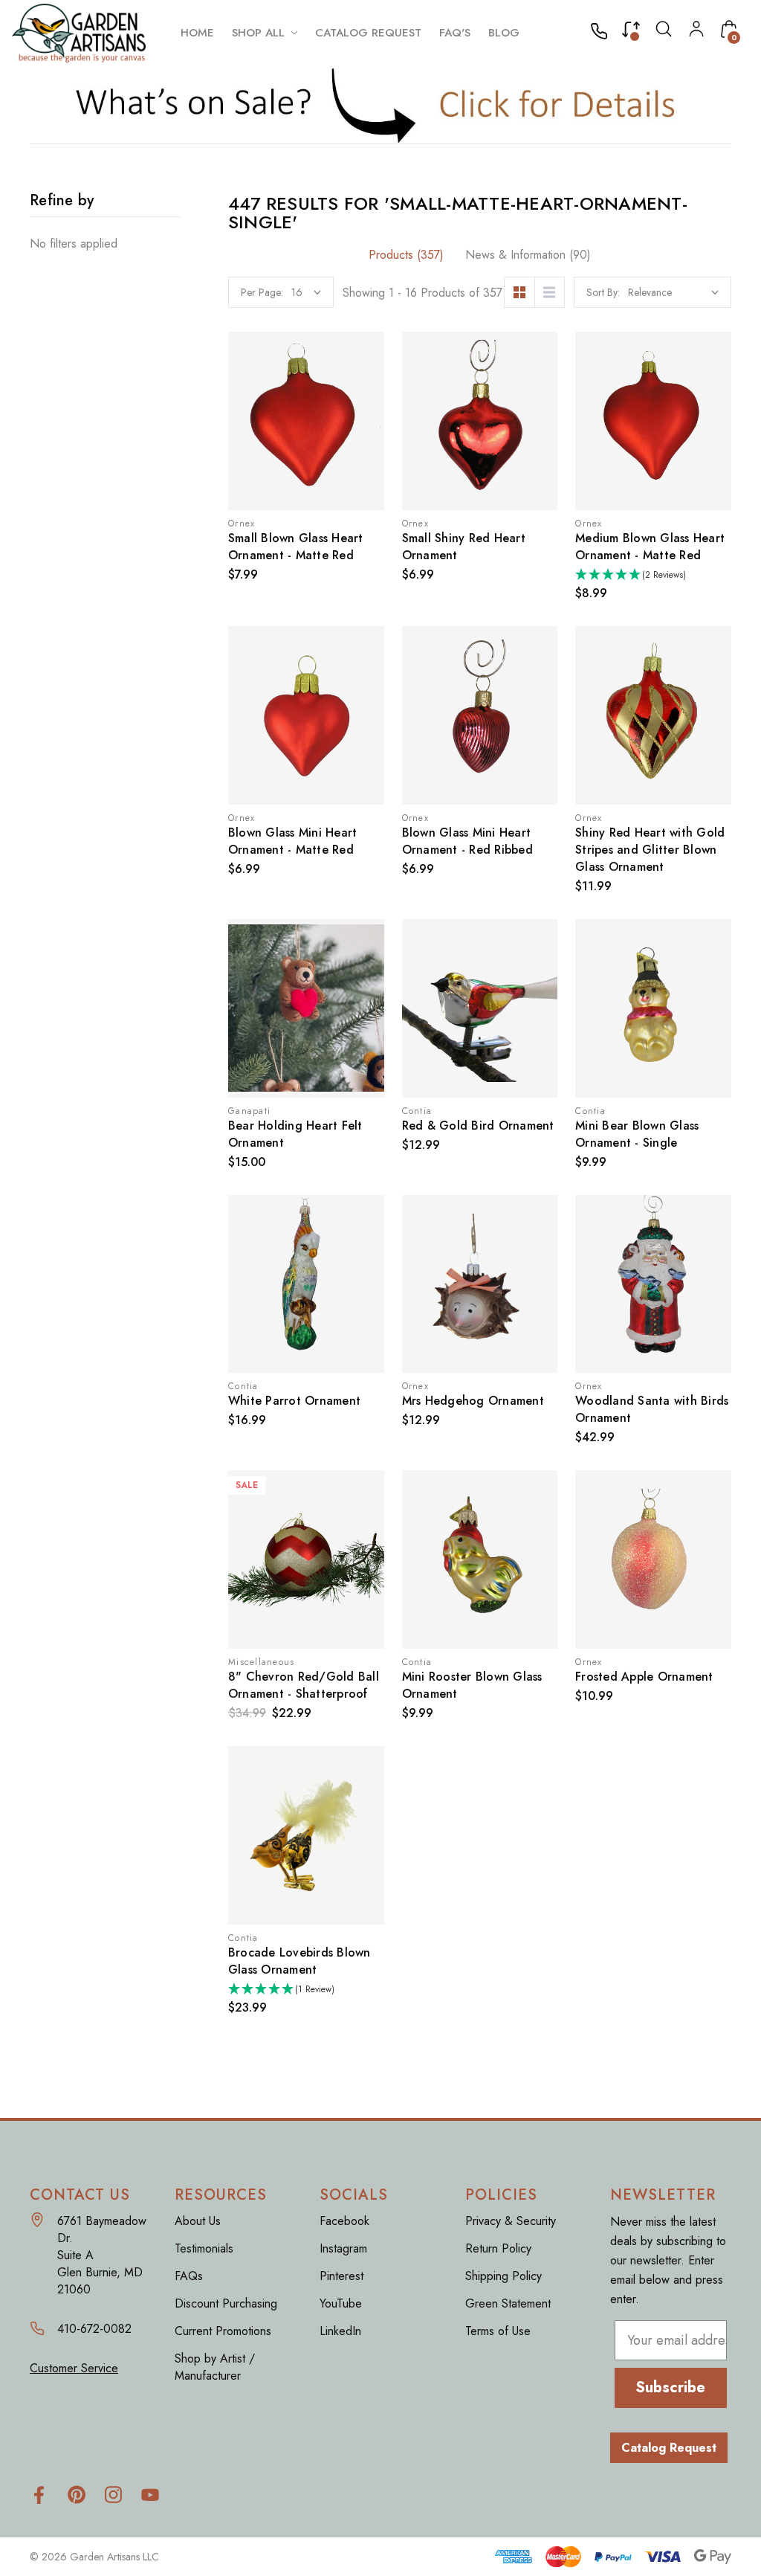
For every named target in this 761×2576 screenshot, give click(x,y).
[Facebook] (39, 2495)
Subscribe (670, 2387)
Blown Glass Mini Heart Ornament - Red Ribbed (467, 841)
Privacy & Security (511, 2221)
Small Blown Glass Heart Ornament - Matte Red (296, 547)
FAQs (189, 2276)
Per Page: (262, 292)
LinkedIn (340, 2331)
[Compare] (631, 33)
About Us (198, 2221)
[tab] (406, 255)
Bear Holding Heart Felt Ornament (295, 1134)
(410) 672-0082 (603, 33)
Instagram (343, 2248)
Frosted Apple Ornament (644, 1677)
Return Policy (498, 2248)
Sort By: (603, 292)
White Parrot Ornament (294, 1401)
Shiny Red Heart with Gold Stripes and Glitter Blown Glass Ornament (650, 850)
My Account (696, 29)
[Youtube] (150, 2495)
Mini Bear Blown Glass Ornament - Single (637, 1134)
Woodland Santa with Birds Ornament (652, 1409)
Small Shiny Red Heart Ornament (464, 547)
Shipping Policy (503, 2276)
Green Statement (508, 2303)
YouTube (341, 2303)
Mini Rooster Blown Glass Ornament (472, 1685)
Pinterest (341, 2276)
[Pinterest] (76, 2495)
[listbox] (673, 292)
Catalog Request (669, 2448)
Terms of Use (498, 2331)
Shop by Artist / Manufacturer (215, 2367)
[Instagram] (113, 2495)
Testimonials (204, 2248)
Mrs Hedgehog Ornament (473, 1401)
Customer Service (74, 2368)
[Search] (664, 32)
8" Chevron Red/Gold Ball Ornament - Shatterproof (304, 1685)
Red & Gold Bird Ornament (478, 1126)
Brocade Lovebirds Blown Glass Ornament (299, 1961)
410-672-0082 (94, 2329)
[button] (381, 105)
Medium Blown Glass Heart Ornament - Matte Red (650, 547)
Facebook (344, 2221)
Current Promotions (223, 2331)
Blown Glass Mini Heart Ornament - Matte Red (293, 841)
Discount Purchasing (226, 2303)
